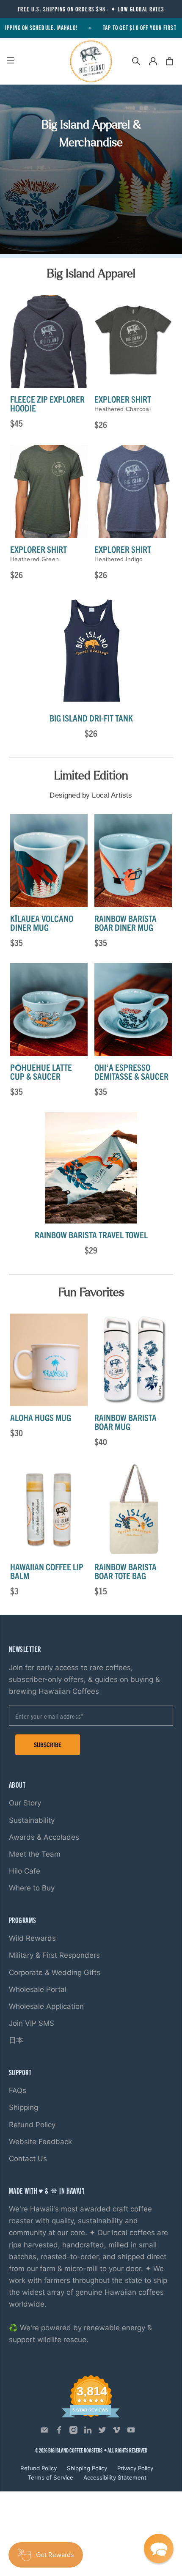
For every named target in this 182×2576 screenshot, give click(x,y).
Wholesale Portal (38, 1989)
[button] (159, 2549)
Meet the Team (35, 1854)
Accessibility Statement (115, 2477)
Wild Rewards (32, 1938)
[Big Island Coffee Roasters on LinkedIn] (88, 2432)
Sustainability (32, 1820)
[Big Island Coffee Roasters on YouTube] (131, 2432)
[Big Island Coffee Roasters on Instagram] (73, 2432)
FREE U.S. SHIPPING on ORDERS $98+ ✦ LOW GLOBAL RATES (91, 9)
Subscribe (48, 1744)
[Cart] (170, 61)
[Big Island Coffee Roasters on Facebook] (59, 2432)
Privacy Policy (135, 2468)
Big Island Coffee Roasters (75, 2450)
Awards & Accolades (44, 1837)
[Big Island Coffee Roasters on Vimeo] (117, 2432)
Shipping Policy (87, 2468)
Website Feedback (40, 2142)
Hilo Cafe (25, 1871)
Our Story (25, 1803)
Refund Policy (32, 2125)
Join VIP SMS (32, 2023)
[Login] (153, 61)
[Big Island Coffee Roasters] (91, 61)
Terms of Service (50, 2477)
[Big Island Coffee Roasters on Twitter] (102, 2432)
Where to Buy (32, 1888)
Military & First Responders (54, 1955)
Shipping (23, 2107)
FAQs (18, 2090)
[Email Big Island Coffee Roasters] (44, 2432)
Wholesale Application (46, 2006)
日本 (16, 2040)
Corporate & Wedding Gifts (55, 1972)
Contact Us (28, 2159)
